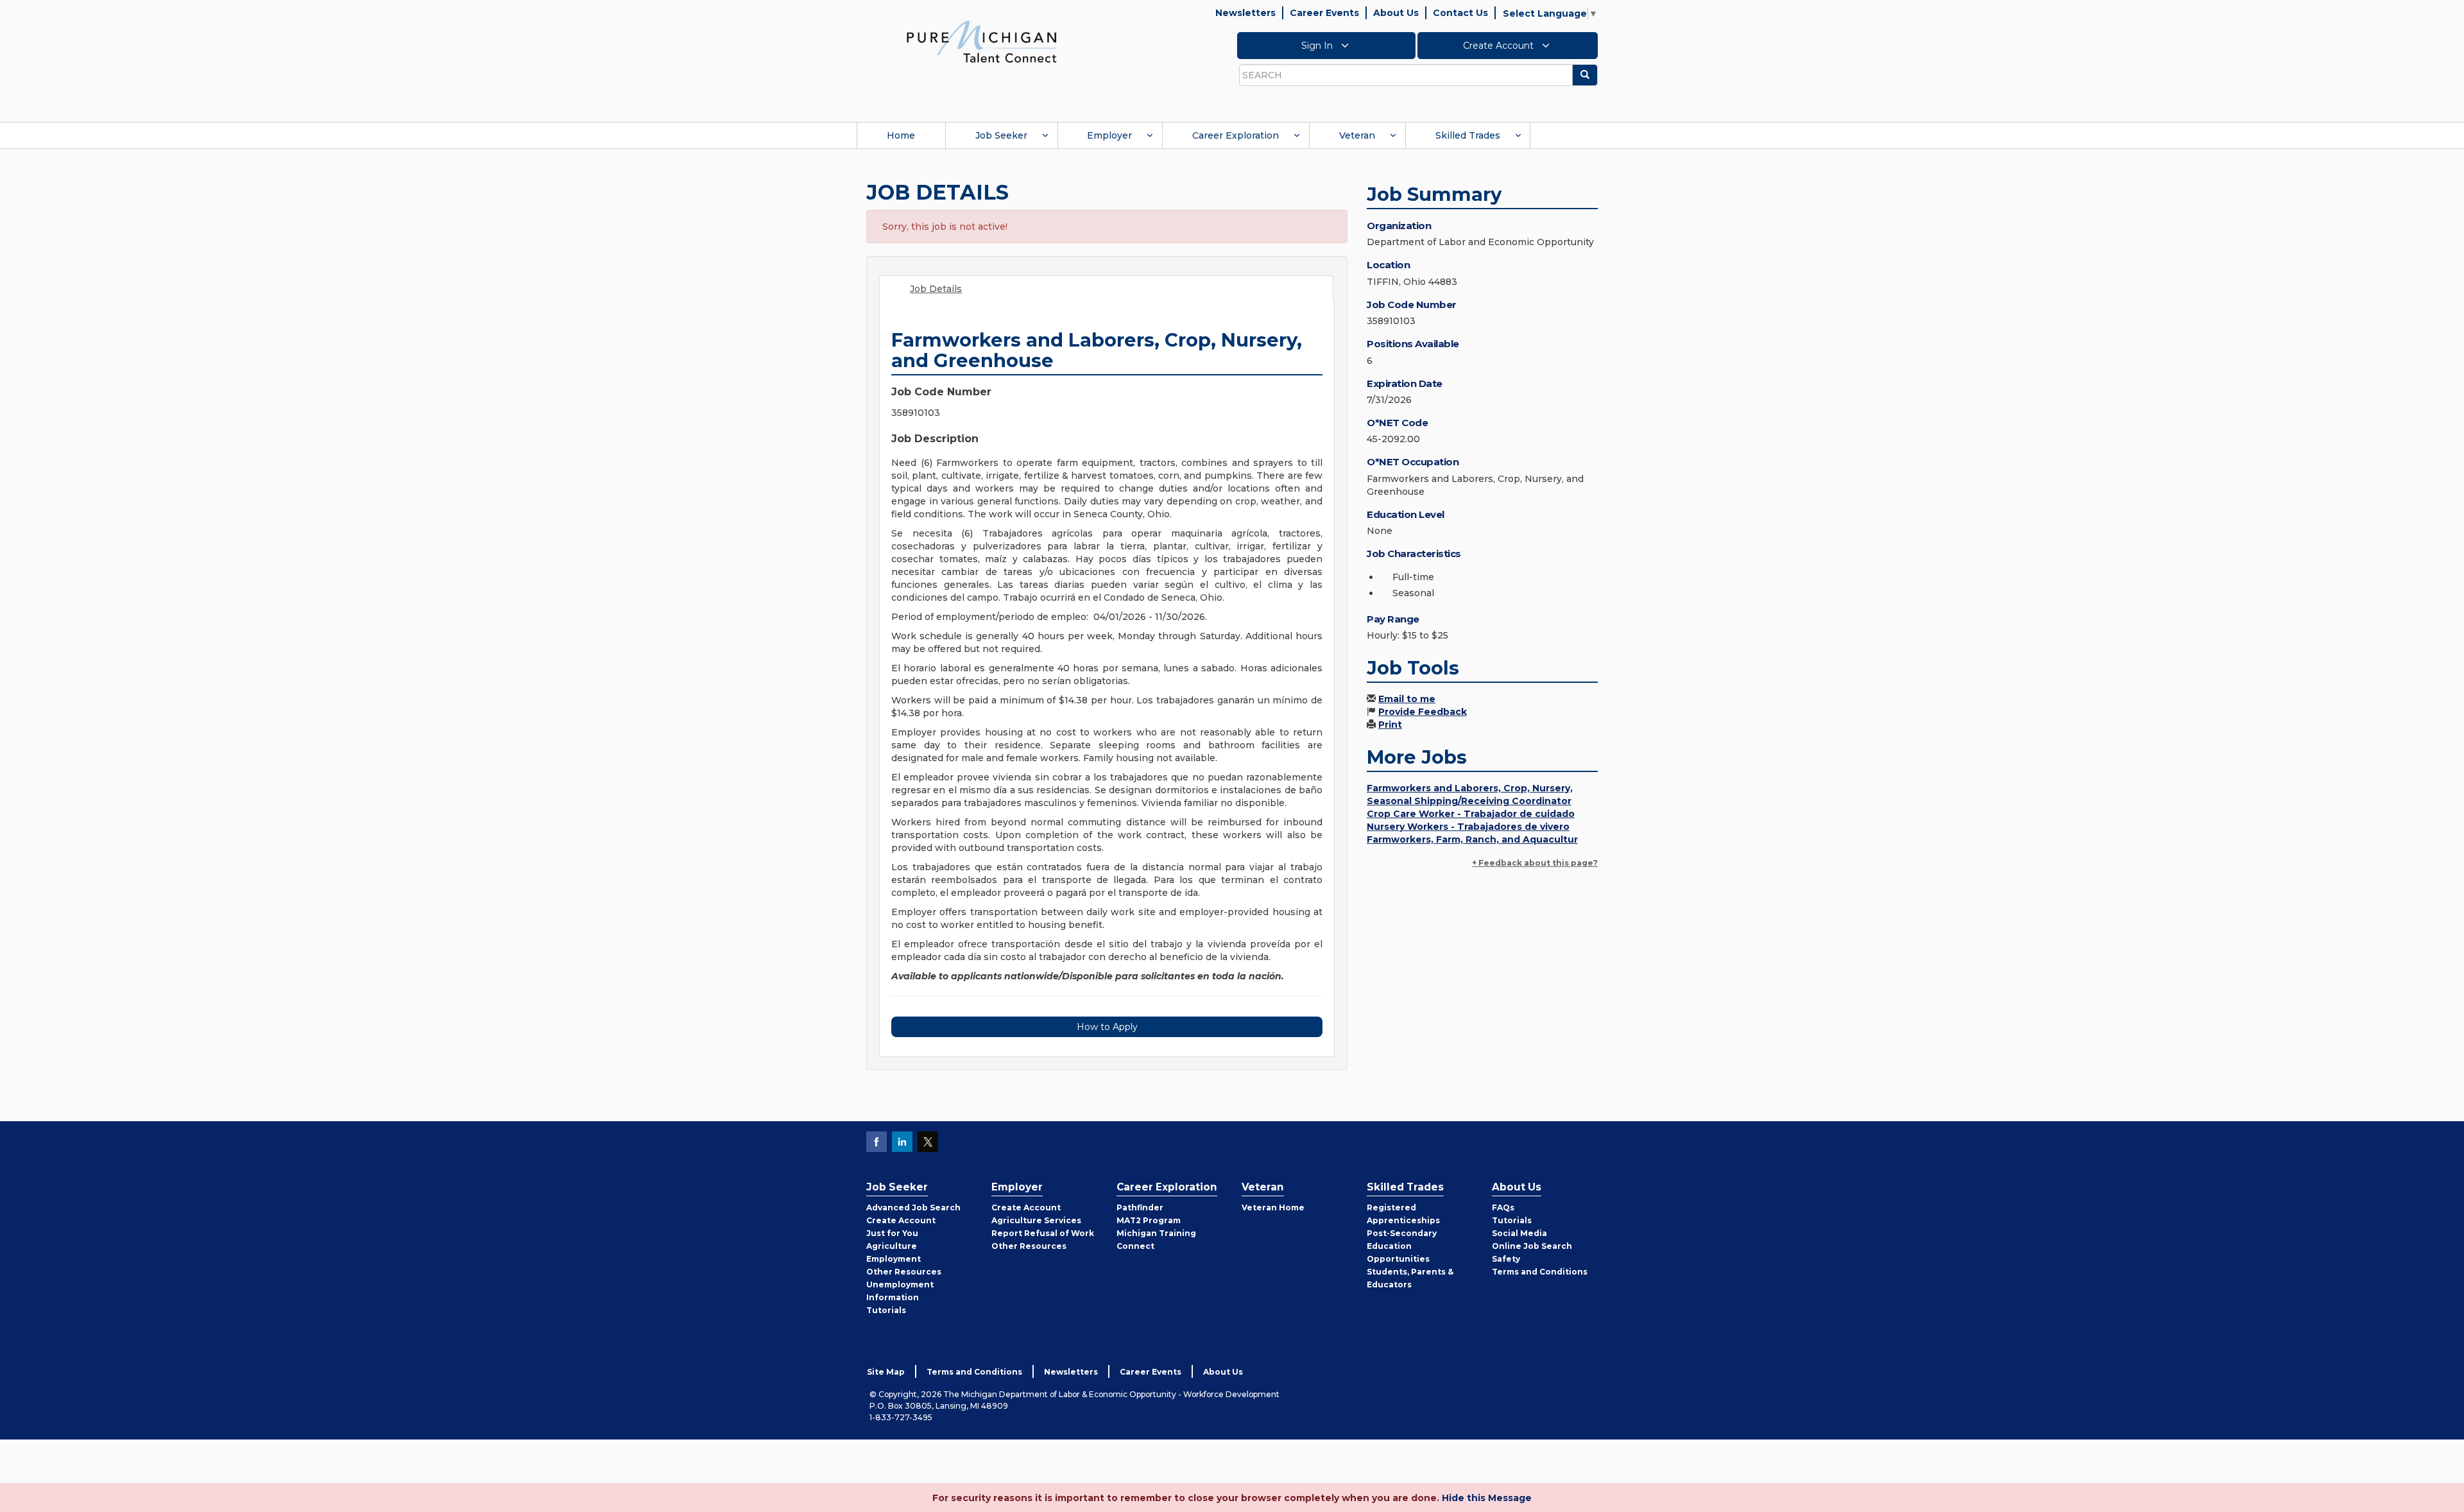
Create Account (1500, 46)
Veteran (1357, 135)
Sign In (1318, 46)
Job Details (936, 289)
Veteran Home (1273, 1207)
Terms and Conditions (1540, 1272)
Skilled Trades (1468, 135)
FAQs (1503, 1207)
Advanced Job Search (913, 1207)
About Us (1396, 13)
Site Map (886, 1372)
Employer (1109, 135)
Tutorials (886, 1310)
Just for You (892, 1233)
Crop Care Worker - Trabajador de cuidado (1471, 814)
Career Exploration (1236, 135)
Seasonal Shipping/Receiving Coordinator (1469, 801)
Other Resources (904, 1272)
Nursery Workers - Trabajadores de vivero (1468, 827)
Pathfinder (1140, 1207)
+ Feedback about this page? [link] (1535, 863)
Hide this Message (1487, 1498)
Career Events (1324, 13)
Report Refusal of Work (1043, 1233)
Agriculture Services (1036, 1220)
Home (901, 135)
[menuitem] (901, 135)
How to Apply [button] (1107, 1027)
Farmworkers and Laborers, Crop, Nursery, (1470, 788)
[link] (982, 41)
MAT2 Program (1149, 1220)
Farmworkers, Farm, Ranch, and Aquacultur (1472, 839)
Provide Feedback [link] (1423, 712)
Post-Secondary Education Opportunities (1402, 1246)
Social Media (1519, 1233)
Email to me (1407, 699)
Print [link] (1390, 725)
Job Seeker (1001, 135)
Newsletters (1245, 13)
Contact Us (1460, 13)
